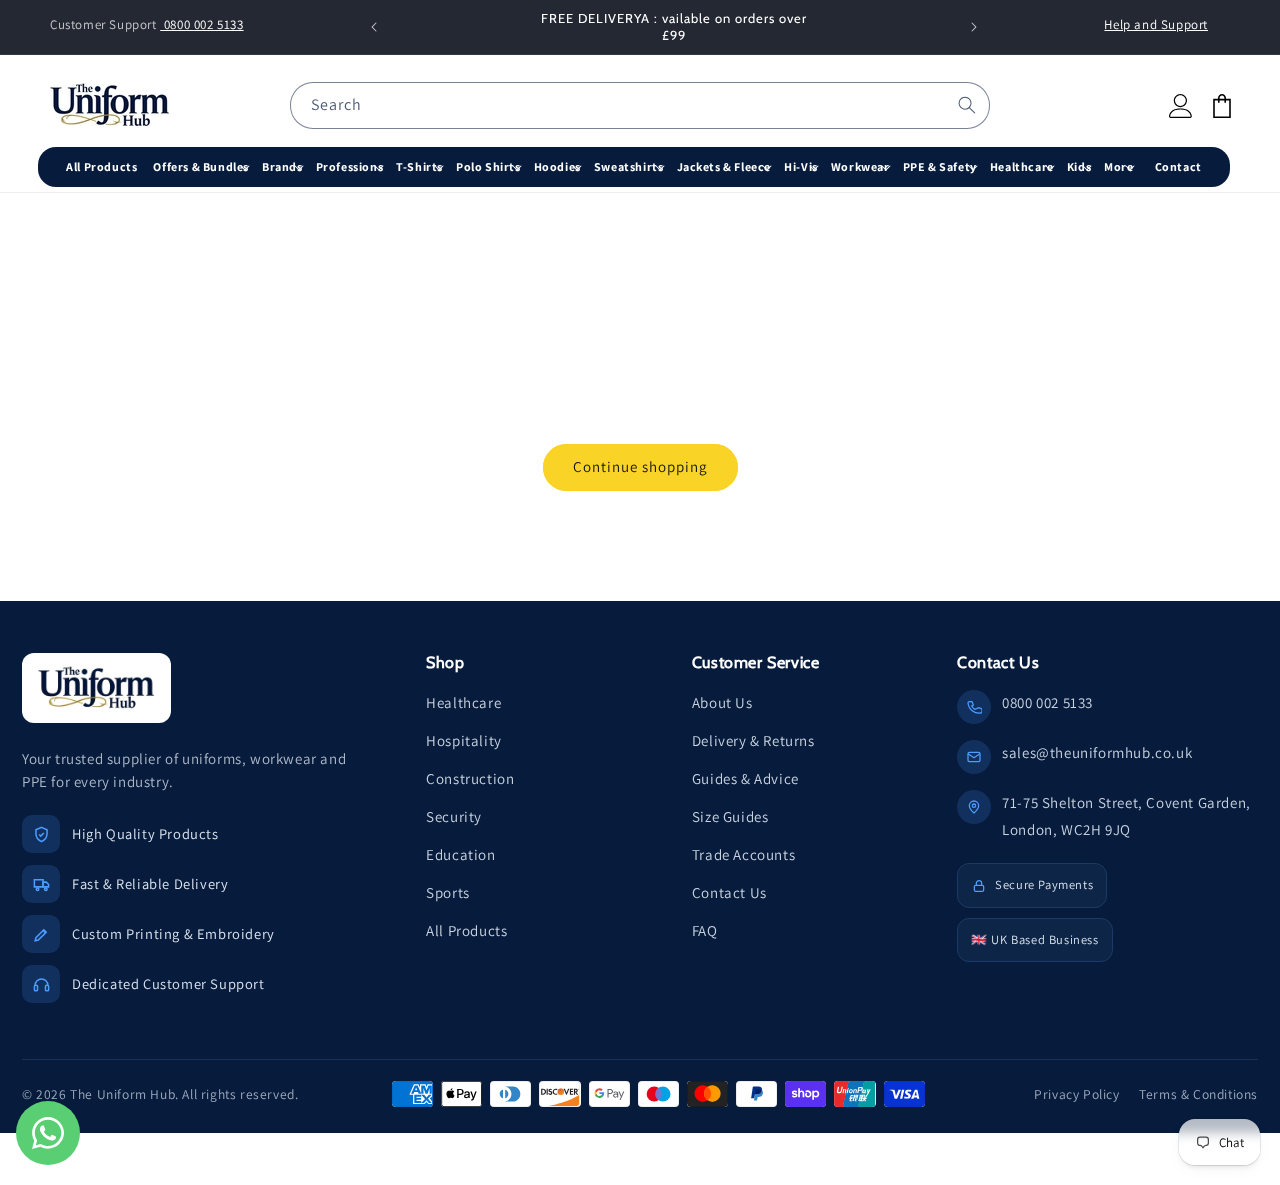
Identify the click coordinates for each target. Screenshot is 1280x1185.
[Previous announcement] (374, 27)
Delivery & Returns (753, 740)
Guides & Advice (745, 778)
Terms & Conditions (1198, 1094)
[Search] (967, 105)
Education (460, 854)
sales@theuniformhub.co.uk (1097, 752)
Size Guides (730, 816)
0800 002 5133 (201, 24)
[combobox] (640, 105)
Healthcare (463, 702)
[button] (203, 167)
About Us (722, 702)
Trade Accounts (743, 854)
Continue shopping (640, 466)
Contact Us (729, 892)
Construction (470, 778)
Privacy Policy (1076, 1094)
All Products (466, 930)
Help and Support (1156, 24)
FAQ (705, 930)
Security (454, 816)
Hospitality (464, 740)
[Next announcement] (974, 27)
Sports (448, 892)
